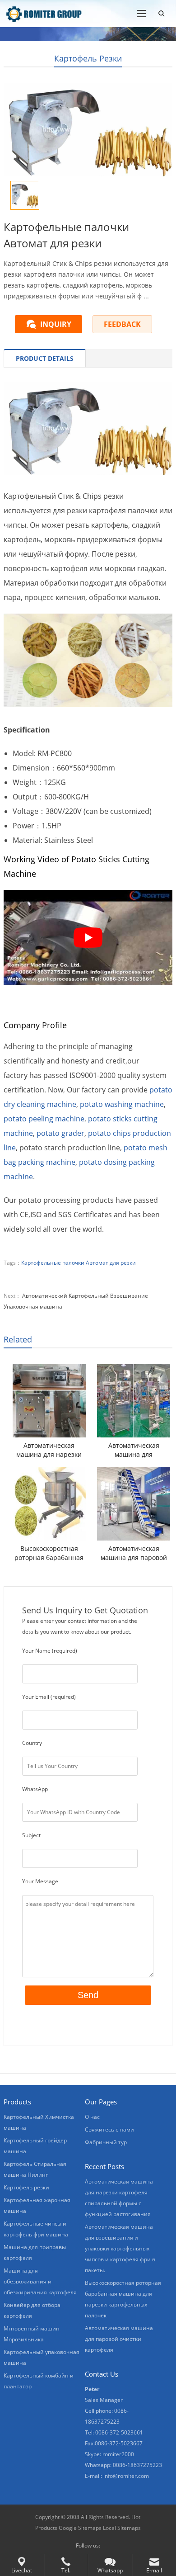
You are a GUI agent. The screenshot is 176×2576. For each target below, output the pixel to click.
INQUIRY (56, 324)
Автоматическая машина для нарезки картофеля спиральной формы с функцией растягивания (49, 1450)
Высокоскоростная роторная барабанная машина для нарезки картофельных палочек (49, 1553)
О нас (92, 2117)
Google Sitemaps (80, 2528)
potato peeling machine (44, 1119)
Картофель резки (88, 58)
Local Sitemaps (122, 2528)
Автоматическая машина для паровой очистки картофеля (134, 1553)
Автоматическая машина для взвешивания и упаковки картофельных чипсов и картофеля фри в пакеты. (134, 1450)
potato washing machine (122, 1104)
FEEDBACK (122, 324)
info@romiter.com (126, 2476)
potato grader (60, 1133)
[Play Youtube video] (88, 938)
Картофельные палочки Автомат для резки (79, 1263)
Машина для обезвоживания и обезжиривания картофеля (40, 2281)
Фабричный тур (106, 2142)
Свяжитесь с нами (109, 2129)
